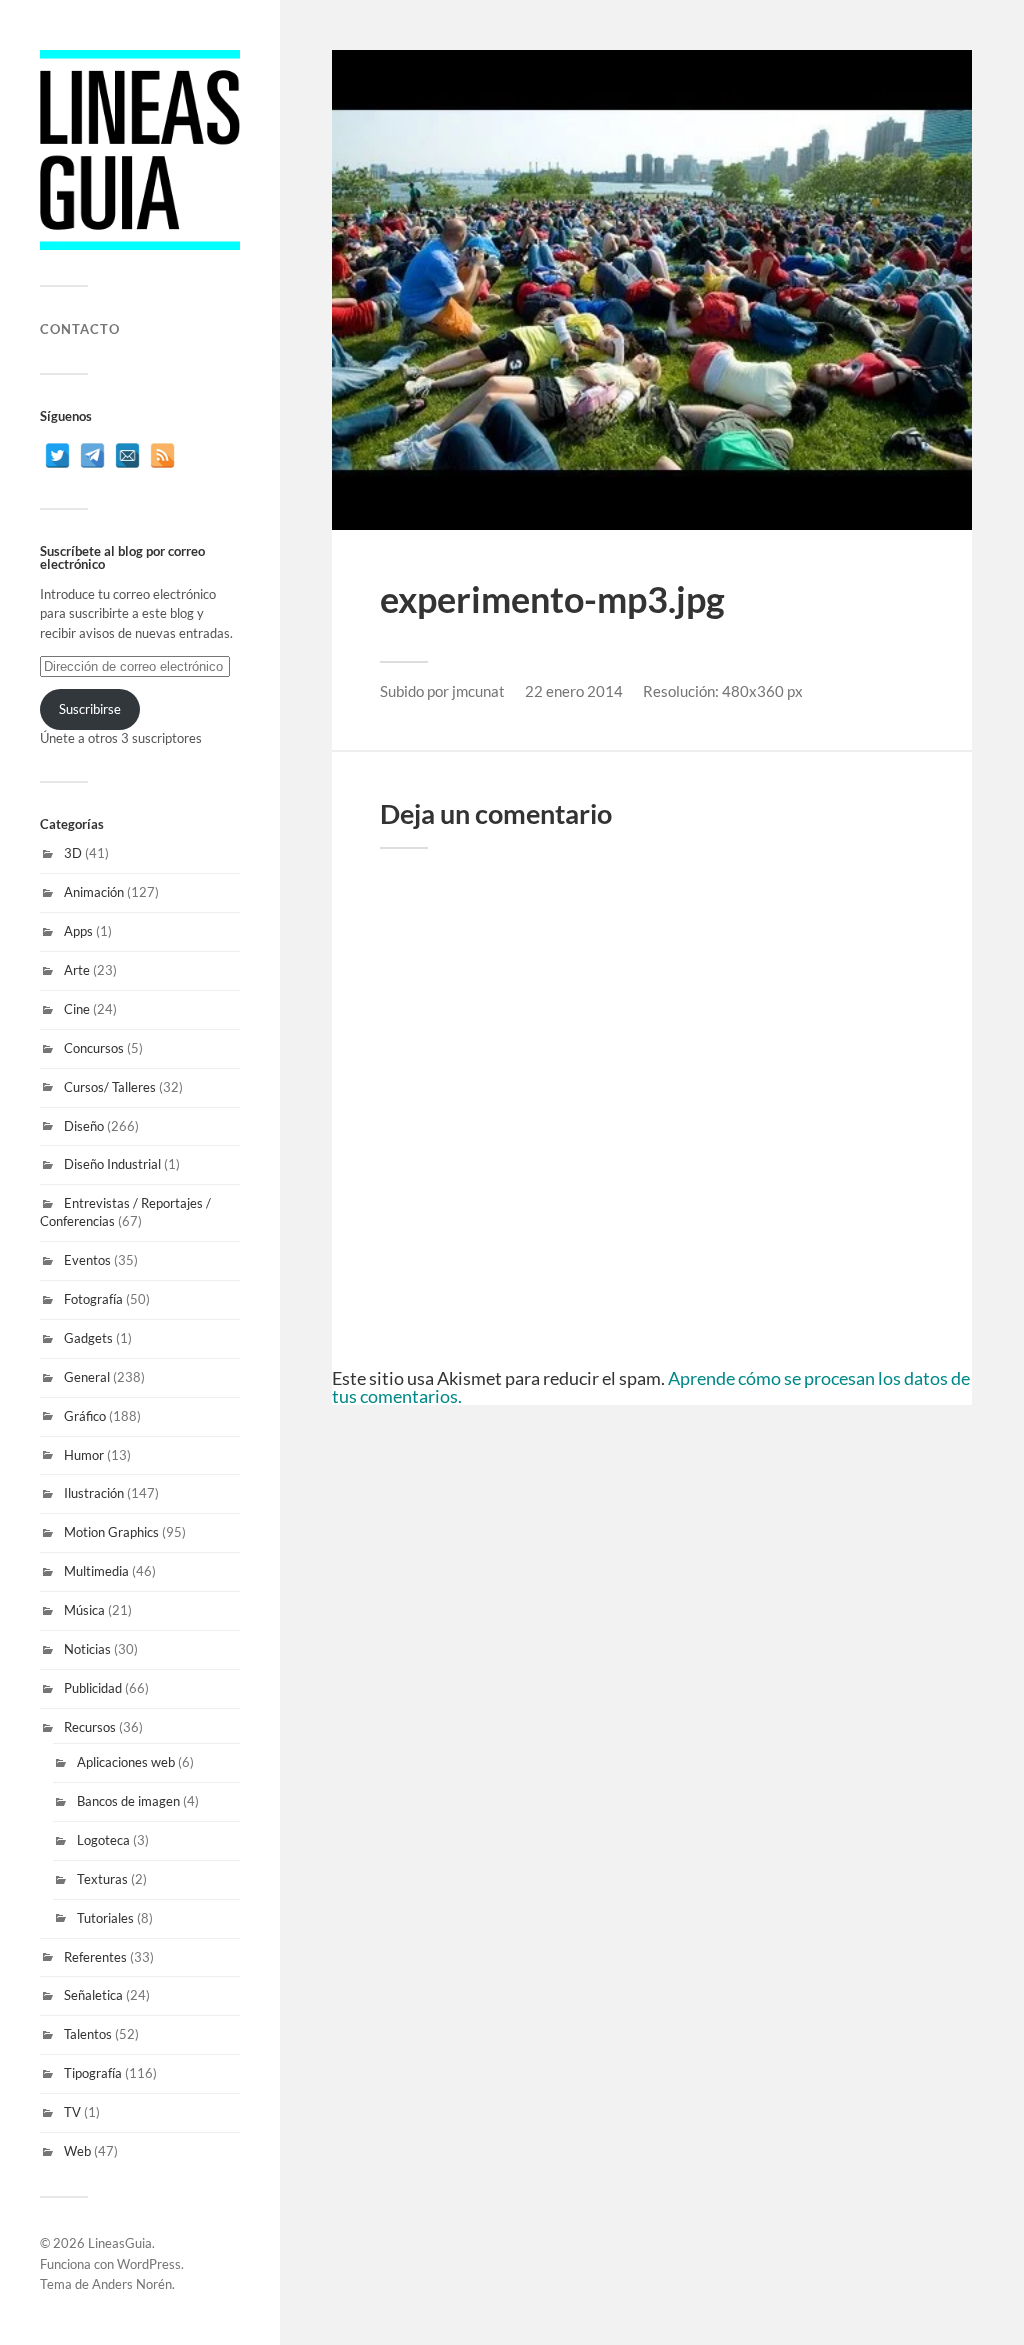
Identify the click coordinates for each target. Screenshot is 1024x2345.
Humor (84, 1455)
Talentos (88, 2034)
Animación (94, 892)
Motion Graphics (111, 1532)
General (87, 1377)
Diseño (84, 1126)
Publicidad (93, 1688)
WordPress (149, 2264)
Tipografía (93, 2073)
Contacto (80, 329)
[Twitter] (57, 455)
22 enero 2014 (574, 691)
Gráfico (85, 1416)
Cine (77, 1009)
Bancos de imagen (128, 1801)
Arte (77, 970)
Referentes (95, 1957)
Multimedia (96, 1571)
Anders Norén (132, 2284)
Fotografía (93, 1299)
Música (84, 1610)
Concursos (94, 1048)
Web (77, 2151)
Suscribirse (90, 709)
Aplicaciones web (126, 1762)
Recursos (90, 1727)
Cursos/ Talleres (110, 1087)
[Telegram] (92, 455)
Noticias (87, 1649)
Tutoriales (105, 1918)
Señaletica (93, 1995)
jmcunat (478, 691)
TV (72, 2112)
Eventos (87, 1260)
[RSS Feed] (162, 455)
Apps (78, 931)
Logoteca (103, 1840)
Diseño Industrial (112, 1164)
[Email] (127, 455)
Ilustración (94, 1493)
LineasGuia (120, 2243)
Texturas (102, 1879)
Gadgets (88, 1338)
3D (73, 853)
